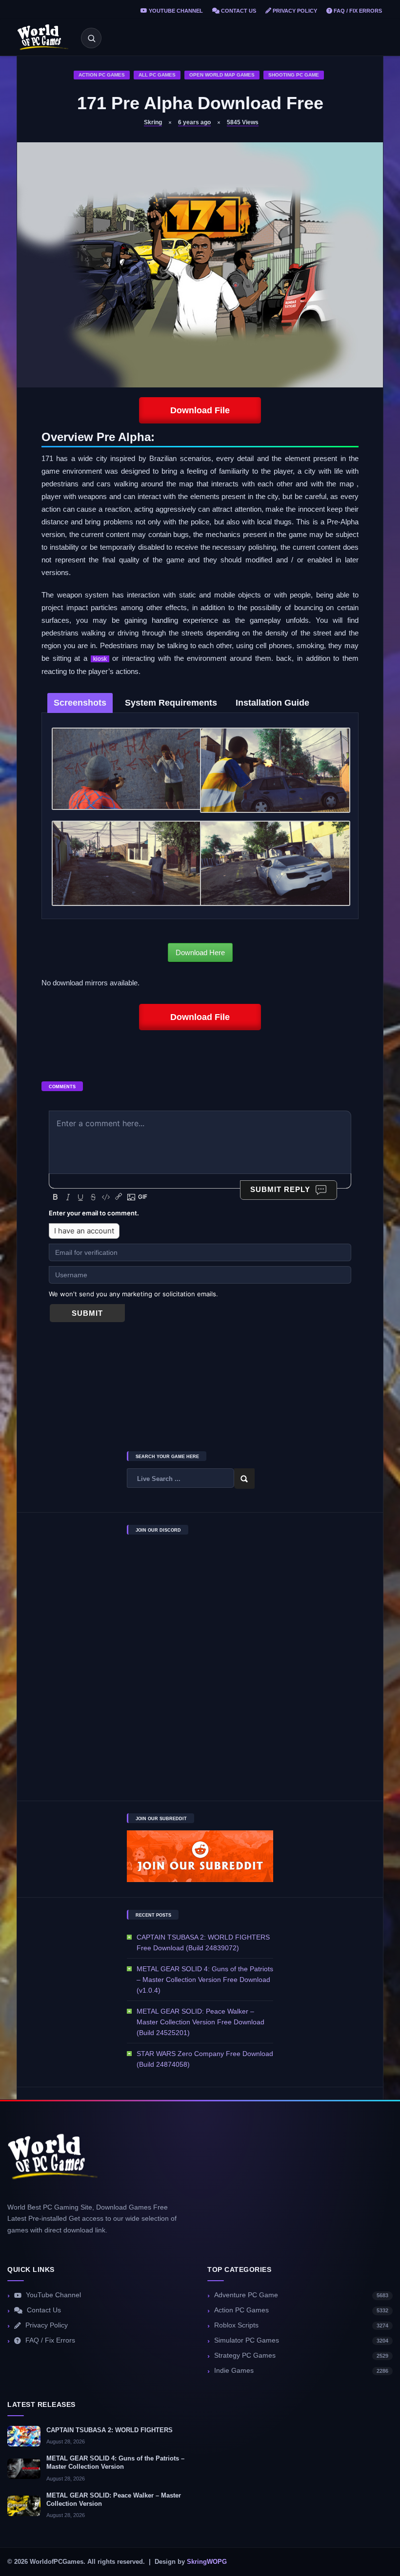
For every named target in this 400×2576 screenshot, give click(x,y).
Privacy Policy (294, 11)
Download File (200, 410)
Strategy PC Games (301, 2355)
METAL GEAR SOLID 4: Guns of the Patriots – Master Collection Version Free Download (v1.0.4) (205, 1980)
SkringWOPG (207, 2562)
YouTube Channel (175, 11)
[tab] (80, 703)
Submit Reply (280, 1189)
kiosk (100, 659)
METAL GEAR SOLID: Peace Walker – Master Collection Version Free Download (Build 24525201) (200, 2022)
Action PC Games (102, 75)
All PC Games (157, 75)
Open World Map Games (222, 75)
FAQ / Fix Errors (357, 11)
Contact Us (238, 11)
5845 (243, 122)
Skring (153, 122)
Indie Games (301, 2371)
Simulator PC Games (301, 2340)
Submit (87, 1313)
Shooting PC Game (294, 75)
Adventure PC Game (301, 2295)
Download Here (200, 952)
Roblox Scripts (301, 2325)
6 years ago (194, 122)
